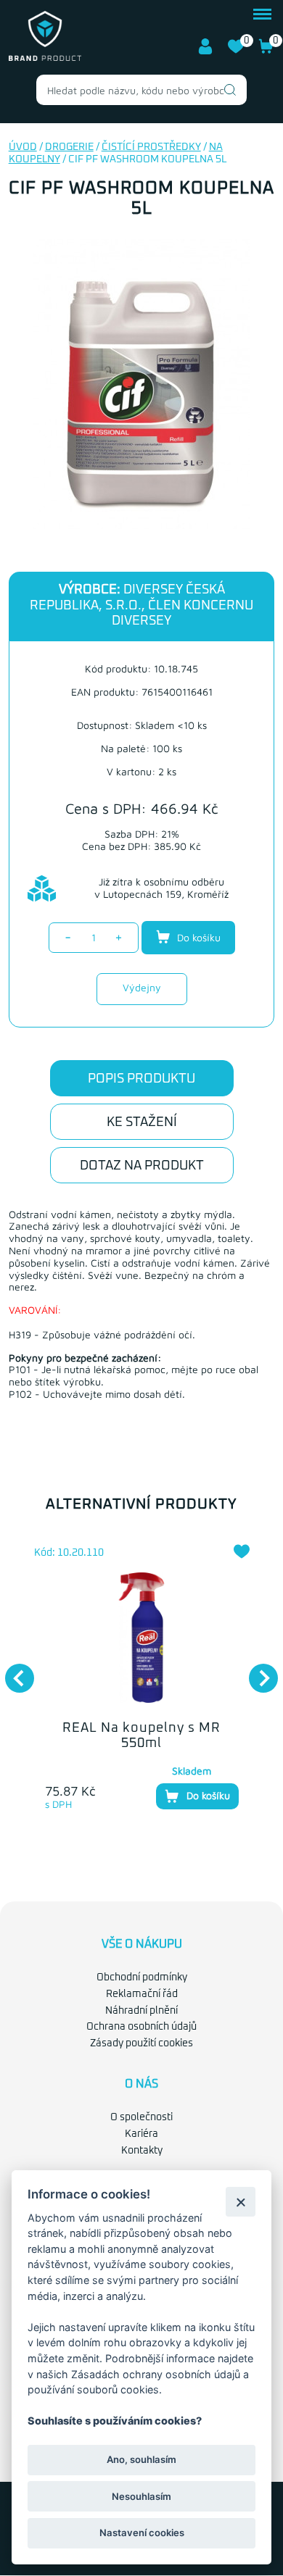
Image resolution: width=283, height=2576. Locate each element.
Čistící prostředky (151, 147)
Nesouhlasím (141, 2496)
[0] (236, 51)
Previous (12, 1671)
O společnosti (141, 2117)
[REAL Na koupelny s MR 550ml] (142, 1638)
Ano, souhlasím (141, 2459)
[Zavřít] (241, 2202)
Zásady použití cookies (141, 2043)
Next (256, 1671)
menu (262, 12)
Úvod (23, 147)
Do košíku (197, 937)
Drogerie (69, 147)
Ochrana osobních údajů (141, 2027)
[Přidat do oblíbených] (242, 1551)
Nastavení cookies (142, 2533)
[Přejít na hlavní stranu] (45, 58)
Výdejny (142, 987)
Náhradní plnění (141, 2011)
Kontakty (142, 2151)
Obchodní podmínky (142, 1977)
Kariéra (141, 2134)
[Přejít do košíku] (266, 51)
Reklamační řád (142, 1994)
